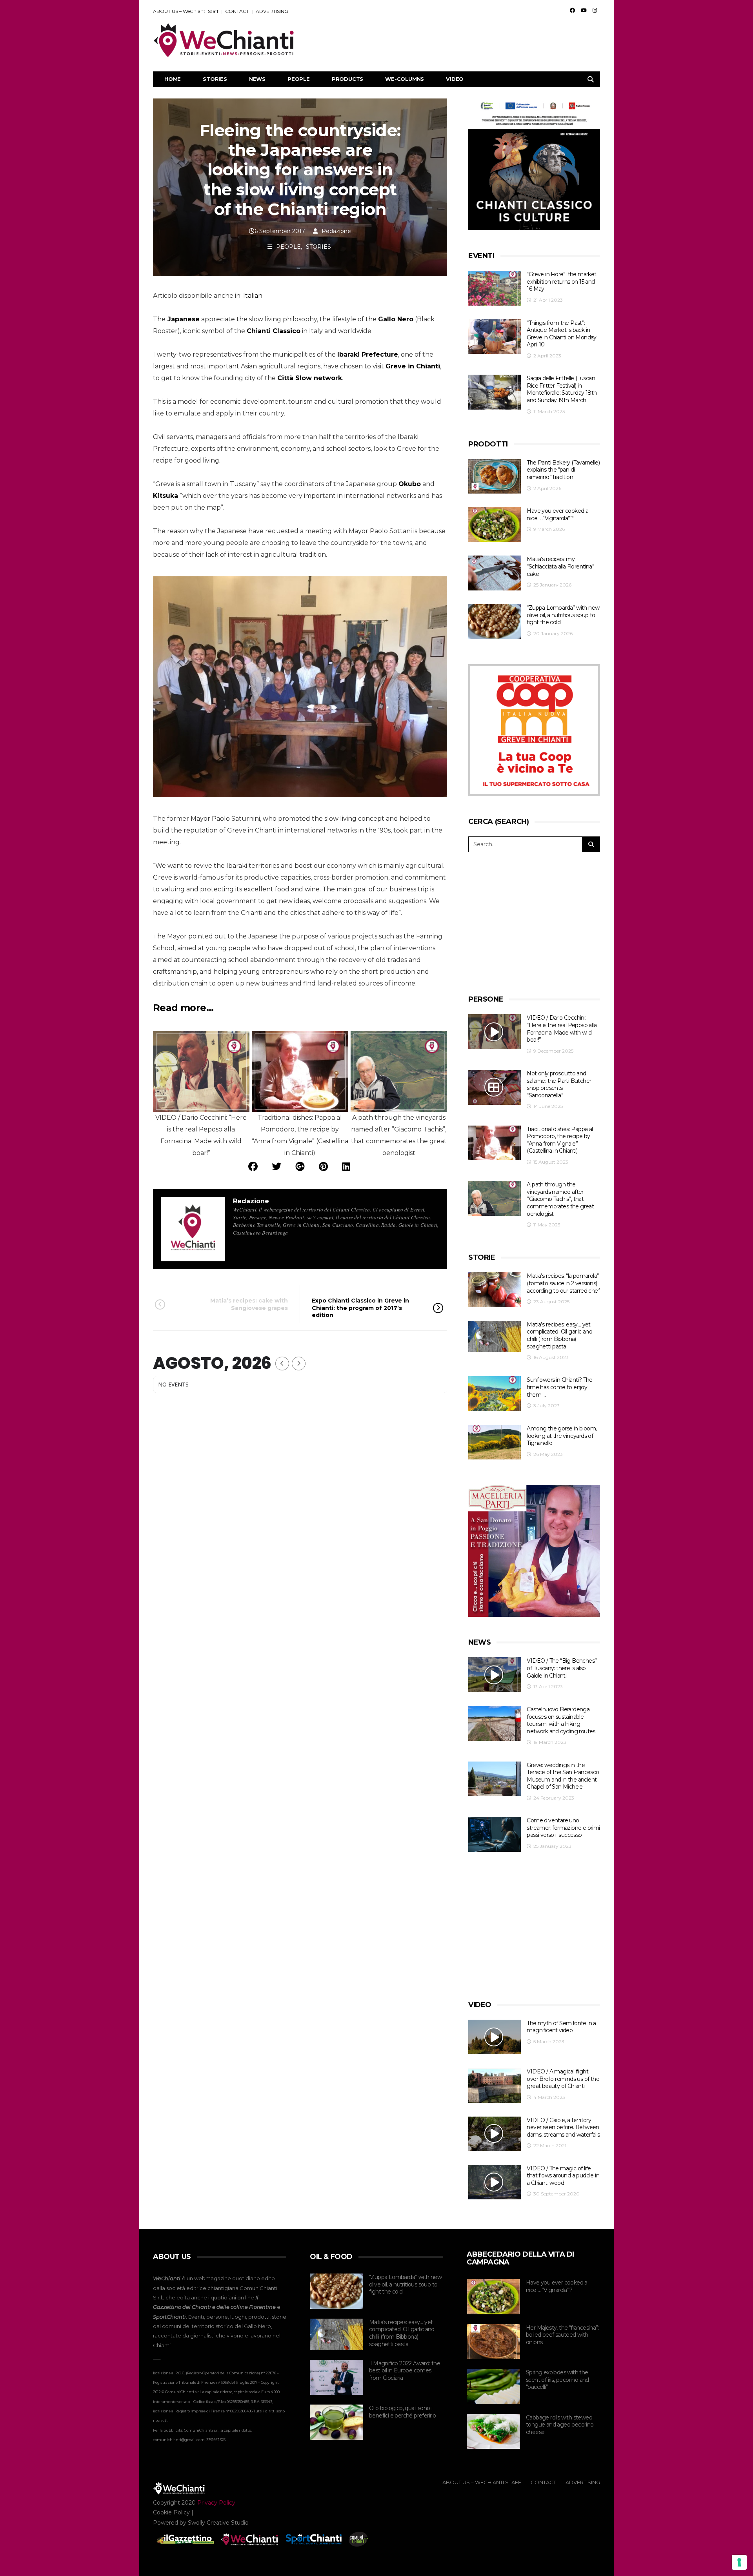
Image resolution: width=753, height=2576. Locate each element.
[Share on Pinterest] (323, 1167)
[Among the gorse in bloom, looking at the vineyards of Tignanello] (495, 1442)
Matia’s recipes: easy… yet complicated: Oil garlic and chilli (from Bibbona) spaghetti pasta (559, 1335)
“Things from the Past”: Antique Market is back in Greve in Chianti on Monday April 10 (561, 334)
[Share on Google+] (300, 1167)
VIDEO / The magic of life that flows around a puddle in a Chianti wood (563, 2176)
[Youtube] (584, 10)
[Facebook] (572, 10)
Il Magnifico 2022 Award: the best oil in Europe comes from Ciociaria (405, 2371)
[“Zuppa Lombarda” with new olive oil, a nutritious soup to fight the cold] (495, 622)
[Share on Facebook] (253, 1167)
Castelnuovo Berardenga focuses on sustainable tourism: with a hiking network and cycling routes (561, 1720)
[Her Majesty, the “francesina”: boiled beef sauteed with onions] (493, 2342)
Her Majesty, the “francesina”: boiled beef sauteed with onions (562, 2335)
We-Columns (405, 79)
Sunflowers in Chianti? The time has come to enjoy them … (559, 1387)
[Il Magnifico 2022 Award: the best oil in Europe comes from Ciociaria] (336, 2377)
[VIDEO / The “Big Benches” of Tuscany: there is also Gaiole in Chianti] (495, 1675)
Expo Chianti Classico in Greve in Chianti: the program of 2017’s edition (360, 1308)
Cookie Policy (171, 2512)
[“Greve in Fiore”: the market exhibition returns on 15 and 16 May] (495, 288)
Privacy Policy (216, 2503)
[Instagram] (595, 10)
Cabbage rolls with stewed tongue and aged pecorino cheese (560, 2425)
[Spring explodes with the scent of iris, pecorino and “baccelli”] (493, 2387)
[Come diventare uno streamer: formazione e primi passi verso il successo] (495, 1834)
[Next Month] (299, 1364)
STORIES (215, 79)
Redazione (336, 231)
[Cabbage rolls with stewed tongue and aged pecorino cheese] (493, 2432)
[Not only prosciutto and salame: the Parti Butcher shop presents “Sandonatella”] (495, 1087)
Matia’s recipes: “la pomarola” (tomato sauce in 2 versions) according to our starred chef (563, 1283)
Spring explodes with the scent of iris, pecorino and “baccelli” (557, 2380)
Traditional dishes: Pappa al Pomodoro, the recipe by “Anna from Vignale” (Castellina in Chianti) (560, 1140)
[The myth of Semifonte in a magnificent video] (495, 2037)
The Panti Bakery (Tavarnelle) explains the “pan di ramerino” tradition (563, 470)
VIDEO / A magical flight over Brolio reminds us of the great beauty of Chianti (563, 2079)
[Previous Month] (282, 1364)
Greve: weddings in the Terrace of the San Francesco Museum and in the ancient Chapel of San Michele (563, 1776)
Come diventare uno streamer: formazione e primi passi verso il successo (563, 1828)
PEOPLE (299, 79)
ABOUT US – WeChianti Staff (186, 11)
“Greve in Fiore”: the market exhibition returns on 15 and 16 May (561, 281)
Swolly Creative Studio (218, 2523)
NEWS (257, 79)
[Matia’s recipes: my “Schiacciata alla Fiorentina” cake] (495, 573)
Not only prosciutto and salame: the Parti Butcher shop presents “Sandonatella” (559, 1084)
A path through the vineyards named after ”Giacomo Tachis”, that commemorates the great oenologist (560, 1199)
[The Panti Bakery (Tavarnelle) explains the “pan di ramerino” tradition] (495, 476)
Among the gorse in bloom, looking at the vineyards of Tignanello (562, 1436)
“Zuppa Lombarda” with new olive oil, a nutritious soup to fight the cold (563, 615)
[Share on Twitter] (276, 1167)
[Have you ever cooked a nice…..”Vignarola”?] (495, 525)
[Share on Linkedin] (346, 1167)
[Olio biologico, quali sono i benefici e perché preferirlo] (336, 2422)
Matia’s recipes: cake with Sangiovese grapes (249, 1304)
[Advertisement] (457, 40)
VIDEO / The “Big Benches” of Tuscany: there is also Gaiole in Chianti (562, 1668)
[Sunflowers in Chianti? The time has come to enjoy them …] (495, 1394)
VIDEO (455, 79)
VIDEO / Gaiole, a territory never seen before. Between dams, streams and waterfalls (563, 2127)
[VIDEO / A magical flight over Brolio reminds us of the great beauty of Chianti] (495, 2085)
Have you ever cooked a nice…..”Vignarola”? (557, 515)
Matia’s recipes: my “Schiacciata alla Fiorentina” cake (560, 566)
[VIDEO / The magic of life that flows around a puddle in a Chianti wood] (495, 2182)
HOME (173, 79)
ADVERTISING (272, 11)
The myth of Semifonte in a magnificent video (561, 2027)
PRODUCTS (347, 79)
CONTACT (237, 11)
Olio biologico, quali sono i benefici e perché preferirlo (402, 2412)
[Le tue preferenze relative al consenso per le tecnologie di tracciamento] (739, 2562)
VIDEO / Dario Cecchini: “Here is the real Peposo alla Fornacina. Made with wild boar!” (562, 1029)
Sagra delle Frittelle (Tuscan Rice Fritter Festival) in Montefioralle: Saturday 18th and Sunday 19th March (562, 389)
